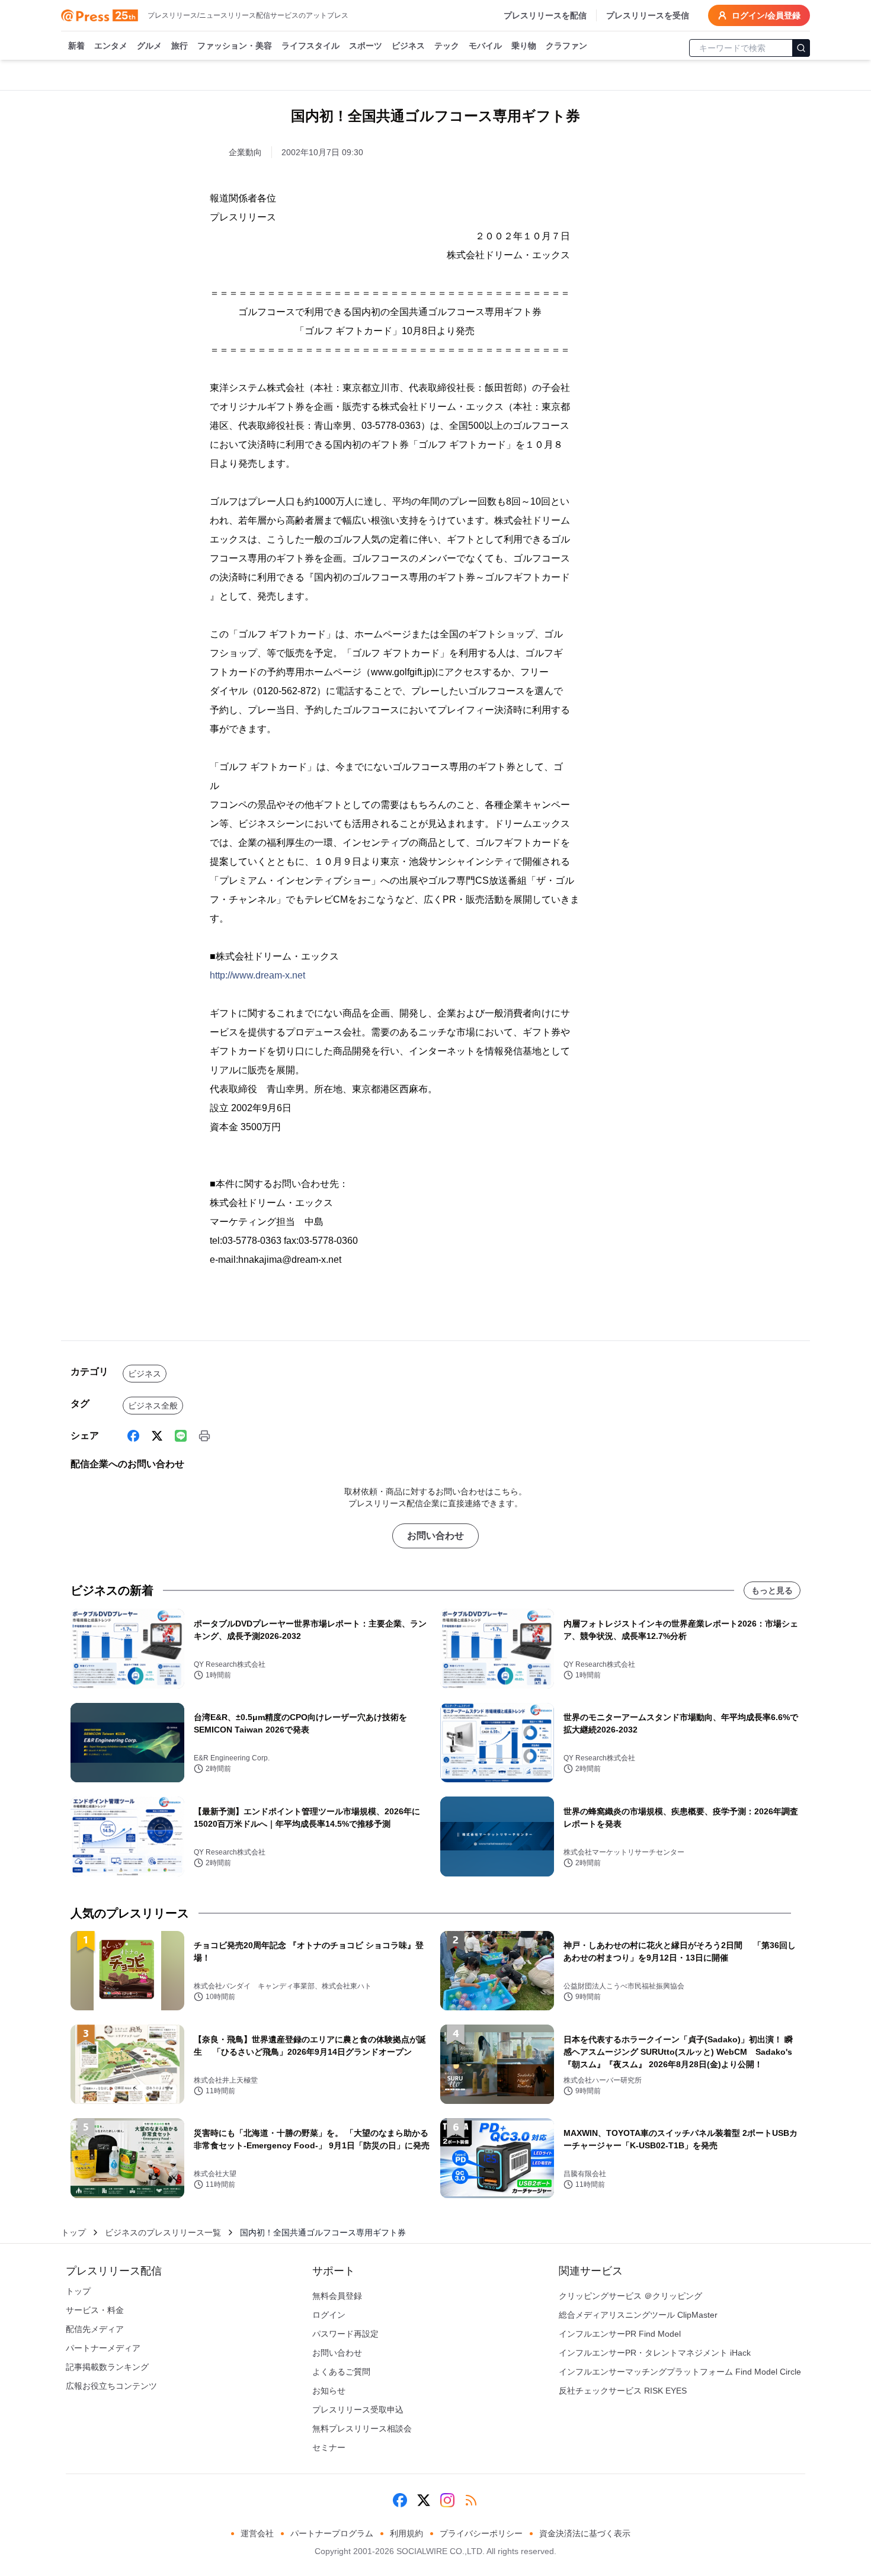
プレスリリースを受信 (648, 15)
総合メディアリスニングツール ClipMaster (638, 2315)
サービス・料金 (95, 2310)
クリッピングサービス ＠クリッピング (630, 2296)
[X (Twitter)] (157, 1436)
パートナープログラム (332, 2533)
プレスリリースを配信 (545, 15)
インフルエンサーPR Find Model (620, 2334)
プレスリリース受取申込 (358, 2410)
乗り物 (524, 46)
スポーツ (366, 46)
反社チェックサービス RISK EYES (623, 2391)
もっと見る (772, 1590)
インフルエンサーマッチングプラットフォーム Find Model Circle (680, 2372)
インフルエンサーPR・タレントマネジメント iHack (655, 2353)
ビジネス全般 (153, 1406)
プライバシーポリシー (481, 2533)
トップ (73, 2232)
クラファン (566, 46)
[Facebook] (133, 1436)
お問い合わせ (435, 1536)
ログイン (329, 2315)
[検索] (801, 48)
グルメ (149, 46)
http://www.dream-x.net (257, 975)
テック (447, 46)
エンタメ (111, 46)
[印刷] (204, 1436)
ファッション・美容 (235, 46)
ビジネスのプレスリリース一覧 (163, 2232)
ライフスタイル (310, 46)
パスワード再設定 (345, 2334)
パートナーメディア (103, 2348)
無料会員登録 (337, 2296)
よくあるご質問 (341, 2372)
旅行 (180, 46)
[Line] (181, 1436)
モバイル (485, 46)
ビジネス (408, 46)
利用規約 (406, 2533)
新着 (76, 46)
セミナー (329, 2447)
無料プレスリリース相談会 (362, 2429)
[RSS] (471, 2500)
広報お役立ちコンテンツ (111, 2386)
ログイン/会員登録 (766, 15)
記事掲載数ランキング (107, 2367)
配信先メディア (95, 2329)
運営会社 (257, 2533)
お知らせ (329, 2391)
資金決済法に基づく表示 (585, 2533)
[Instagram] (447, 2500)
